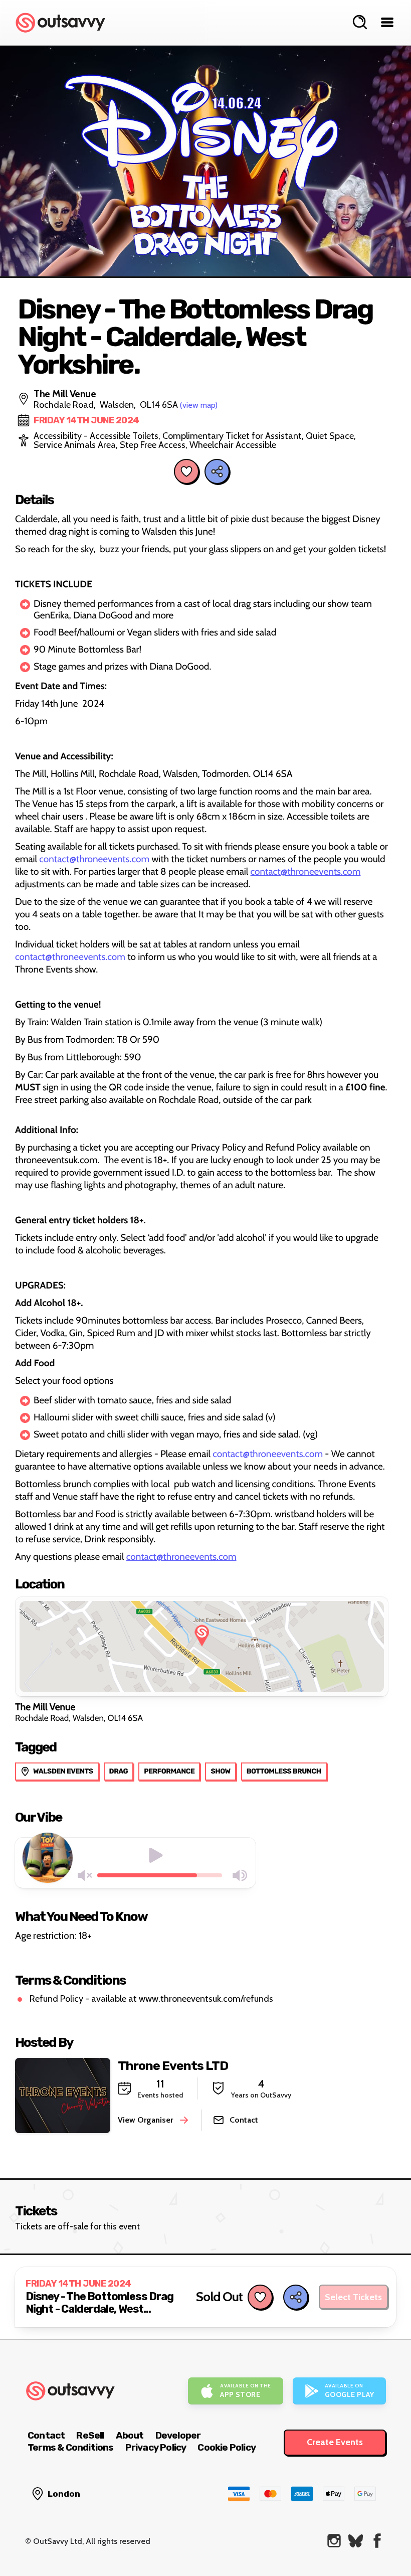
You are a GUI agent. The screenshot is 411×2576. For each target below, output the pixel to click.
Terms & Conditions (71, 2447)
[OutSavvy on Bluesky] (356, 2541)
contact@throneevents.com (94, 859)
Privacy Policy (156, 2447)
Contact (46, 2435)
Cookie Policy (227, 2447)
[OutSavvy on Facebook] (377, 2541)
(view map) (199, 405)
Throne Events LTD (173, 2066)
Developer (178, 2435)
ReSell (90, 2435)
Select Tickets (353, 2297)
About (130, 2435)
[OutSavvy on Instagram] (334, 2541)
